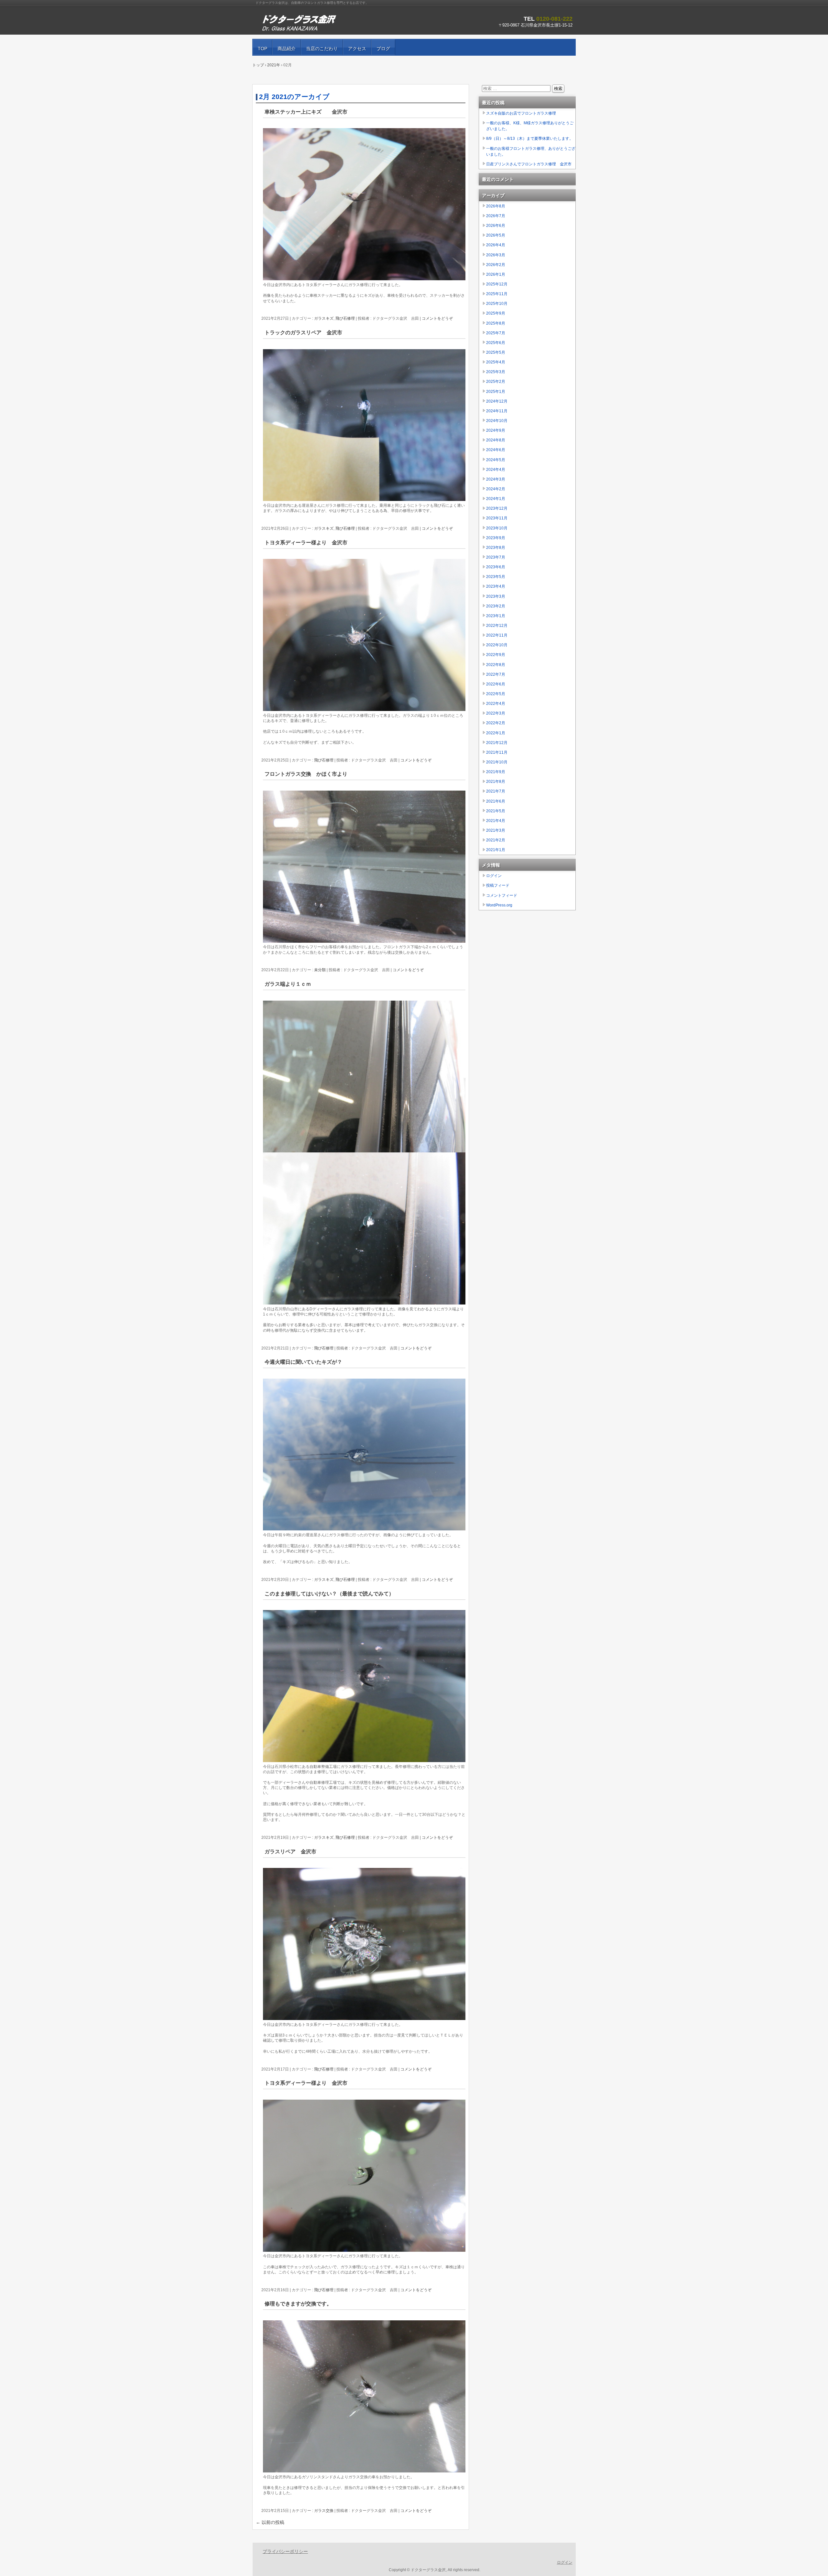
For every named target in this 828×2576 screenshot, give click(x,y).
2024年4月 (496, 470)
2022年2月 (496, 723)
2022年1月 (496, 733)
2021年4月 (496, 821)
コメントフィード (502, 895)
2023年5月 (496, 577)
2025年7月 (496, 333)
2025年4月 (496, 362)
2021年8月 (496, 782)
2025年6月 (496, 343)
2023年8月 (496, 548)
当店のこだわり (322, 49)
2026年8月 (496, 206)
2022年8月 (496, 665)
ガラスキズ (324, 318)
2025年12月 (497, 284)
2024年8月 (496, 440)
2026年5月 (496, 235)
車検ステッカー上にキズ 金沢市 (306, 112)
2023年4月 (496, 586)
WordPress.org (499, 905)
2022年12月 (497, 626)
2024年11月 (497, 411)
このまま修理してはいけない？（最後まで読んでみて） (329, 1594)
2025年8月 (496, 323)
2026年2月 (496, 265)
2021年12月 (497, 743)
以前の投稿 (270, 2522)
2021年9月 (496, 772)
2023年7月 (496, 557)
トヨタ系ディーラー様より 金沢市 (306, 543)
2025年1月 (496, 392)
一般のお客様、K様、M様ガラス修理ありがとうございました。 (530, 126)
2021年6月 (496, 801)
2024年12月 (497, 401)
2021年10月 (497, 762)
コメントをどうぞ (437, 318)
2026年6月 (496, 226)
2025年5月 (496, 352)
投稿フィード (498, 885)
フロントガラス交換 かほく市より (306, 774)
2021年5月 (496, 811)
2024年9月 (496, 430)
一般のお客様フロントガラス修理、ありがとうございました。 (531, 151)
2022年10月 (497, 645)
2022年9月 (496, 655)
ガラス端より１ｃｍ (288, 984)
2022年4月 (496, 704)
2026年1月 (496, 274)
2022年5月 (496, 694)
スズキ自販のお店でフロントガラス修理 (521, 113)
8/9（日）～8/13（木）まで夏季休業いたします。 (530, 139)
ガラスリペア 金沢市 (290, 1852)
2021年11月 (497, 752)
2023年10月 (497, 528)
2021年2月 (496, 840)
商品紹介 (287, 49)
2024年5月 (496, 460)
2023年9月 (496, 538)
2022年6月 (496, 684)
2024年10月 (497, 421)
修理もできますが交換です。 (298, 2304)
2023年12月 (497, 508)
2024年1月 (496, 499)
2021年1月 (496, 850)
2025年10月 (497, 304)
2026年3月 (496, 255)
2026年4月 (496, 245)
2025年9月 (496, 313)
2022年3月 (496, 713)
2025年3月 (496, 372)
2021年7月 (496, 791)
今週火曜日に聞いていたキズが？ (303, 1362)
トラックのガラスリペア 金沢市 (303, 333)
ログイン (494, 876)
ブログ (383, 49)
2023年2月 (496, 606)
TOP (262, 49)
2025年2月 (496, 382)
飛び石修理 (345, 318)
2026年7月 (496, 216)
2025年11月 (497, 294)
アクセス (357, 49)
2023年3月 (496, 596)
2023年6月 (496, 567)
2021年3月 (496, 830)
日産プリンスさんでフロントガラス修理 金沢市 (529, 164)
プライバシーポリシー (285, 2551)
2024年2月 (496, 489)
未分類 (320, 970)
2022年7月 (496, 674)
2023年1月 (496, 616)
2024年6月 (496, 450)
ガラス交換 (324, 2511)
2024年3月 (496, 479)
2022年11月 (497, 635)
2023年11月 (497, 518)
